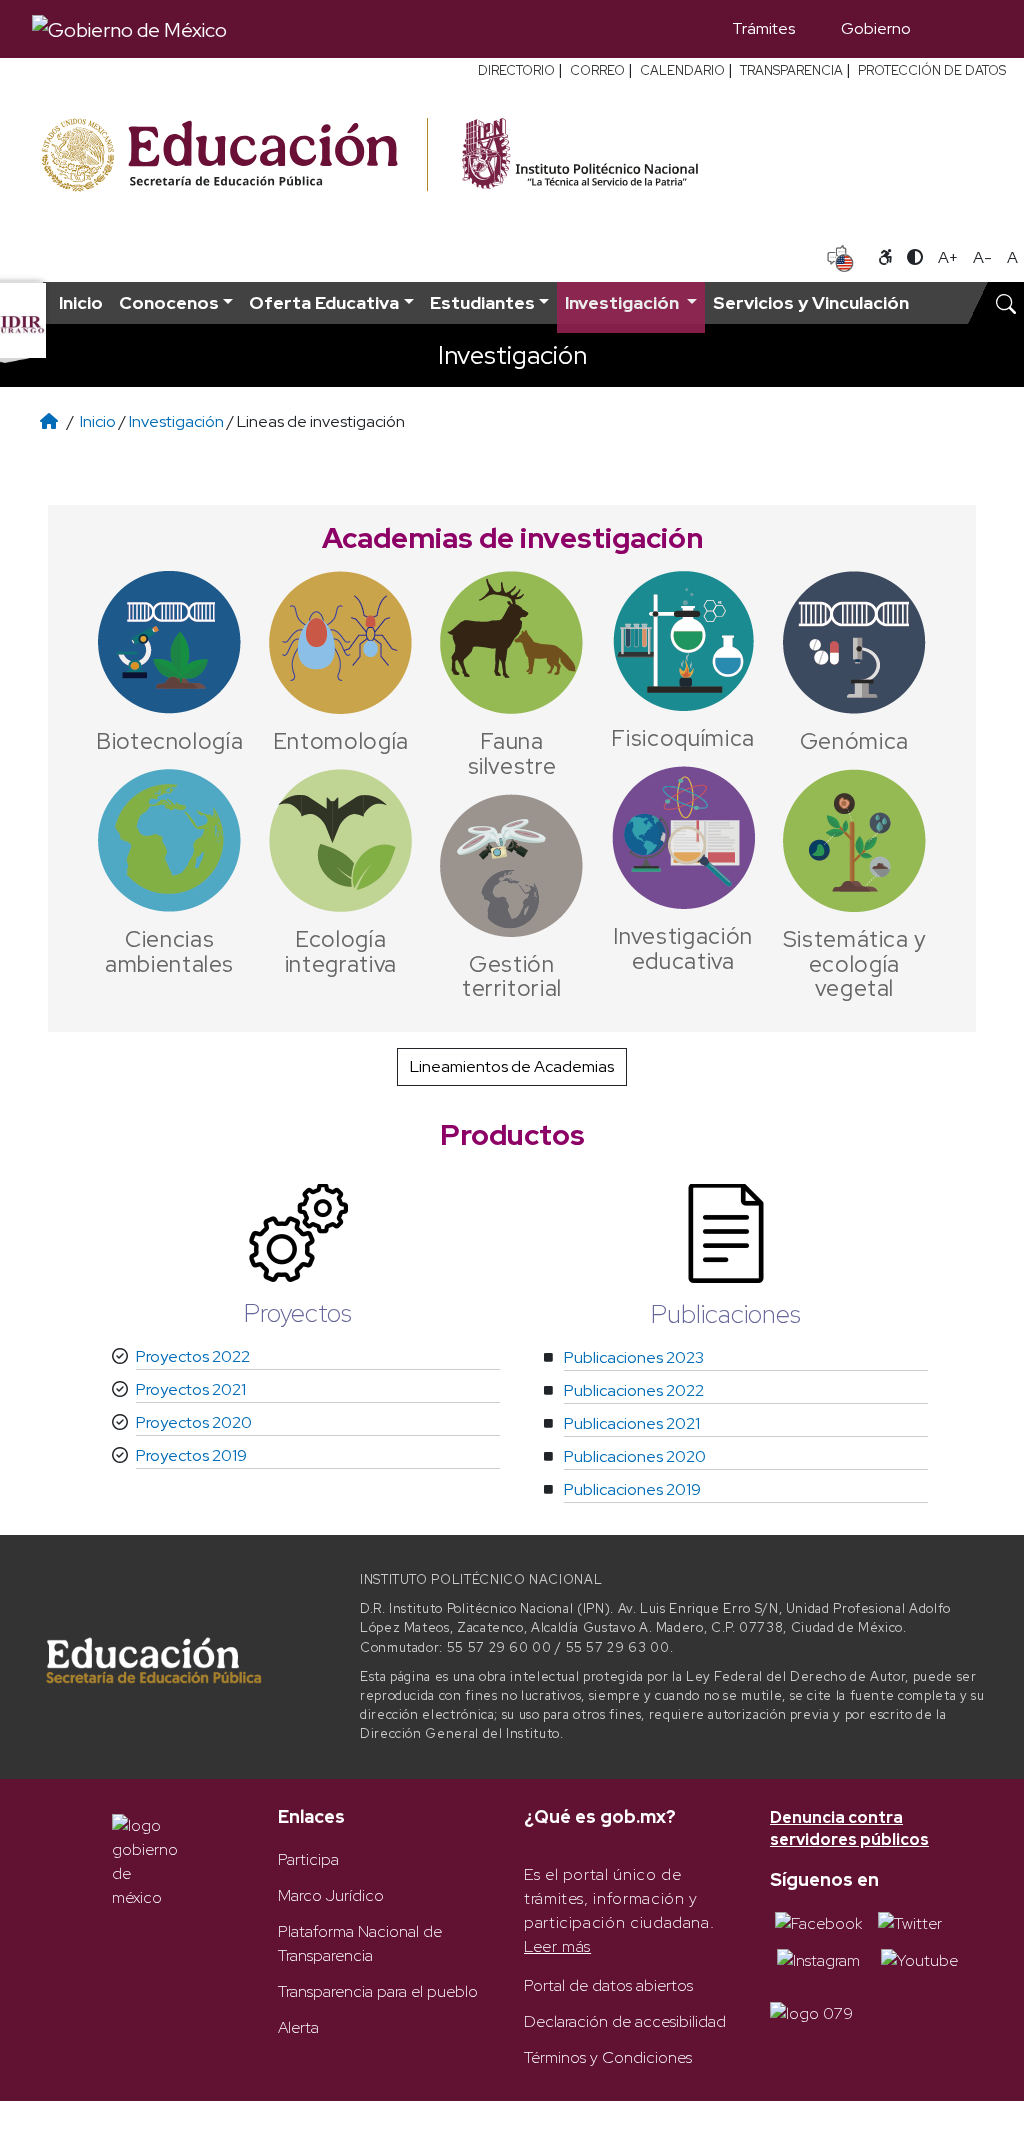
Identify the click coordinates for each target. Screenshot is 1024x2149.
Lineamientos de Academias (512, 1066)
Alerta (298, 2027)
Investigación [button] (624, 302)
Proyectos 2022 (193, 1356)
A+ (948, 257)
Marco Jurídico (331, 1895)
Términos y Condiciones (608, 2057)
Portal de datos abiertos (608, 1985)
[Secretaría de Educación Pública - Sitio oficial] (232, 155)
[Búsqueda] (963, 29)
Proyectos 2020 (194, 1422)
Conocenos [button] (169, 302)
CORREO (597, 70)
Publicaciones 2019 (632, 1489)
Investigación (178, 421)
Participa (308, 1859)
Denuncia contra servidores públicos (849, 1828)
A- (982, 257)
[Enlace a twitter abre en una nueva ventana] (910, 1922)
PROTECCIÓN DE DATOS (932, 70)
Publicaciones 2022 (634, 1390)
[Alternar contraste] (915, 258)
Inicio (81, 302)
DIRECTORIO (516, 70)
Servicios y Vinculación (811, 302)
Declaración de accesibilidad (625, 2021)
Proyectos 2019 (191, 1455)
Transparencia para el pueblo (378, 1991)
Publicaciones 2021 (632, 1423)
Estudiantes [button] (482, 302)
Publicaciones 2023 (634, 1357)
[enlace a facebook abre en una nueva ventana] (818, 1922)
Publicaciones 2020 (635, 1456)
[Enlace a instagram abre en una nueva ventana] (818, 1959)
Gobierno (876, 28)
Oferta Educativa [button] (324, 302)
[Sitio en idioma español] (840, 256)
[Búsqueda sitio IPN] (1006, 303)
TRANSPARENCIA (791, 70)
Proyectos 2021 (191, 1389)
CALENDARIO (682, 70)
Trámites (763, 28)
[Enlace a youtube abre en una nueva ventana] (919, 1959)
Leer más (557, 1946)
